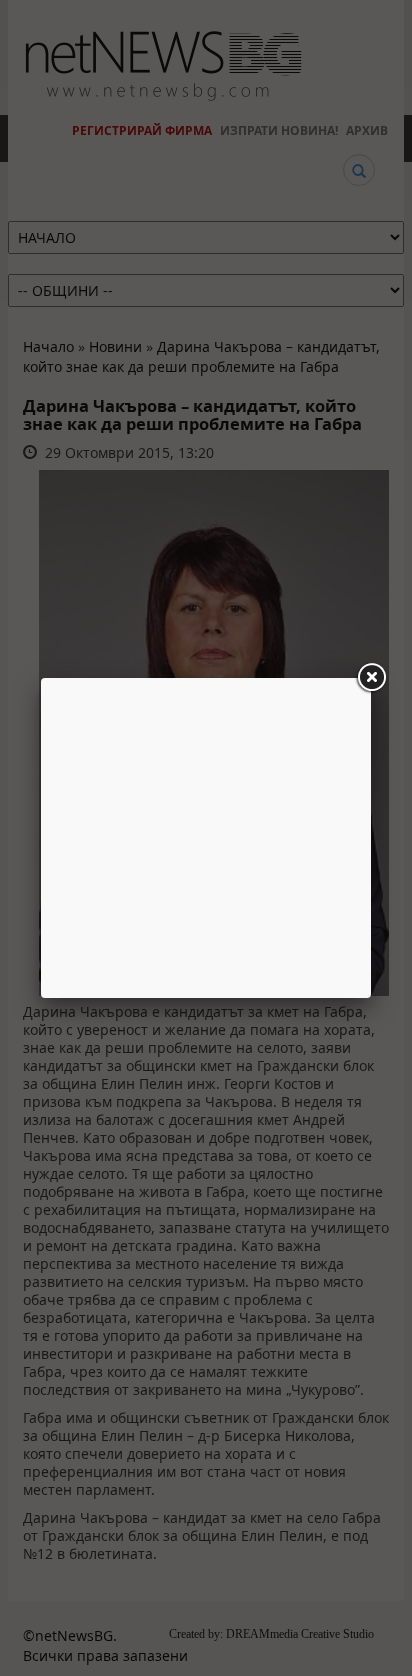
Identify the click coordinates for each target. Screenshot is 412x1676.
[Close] (371, 678)
